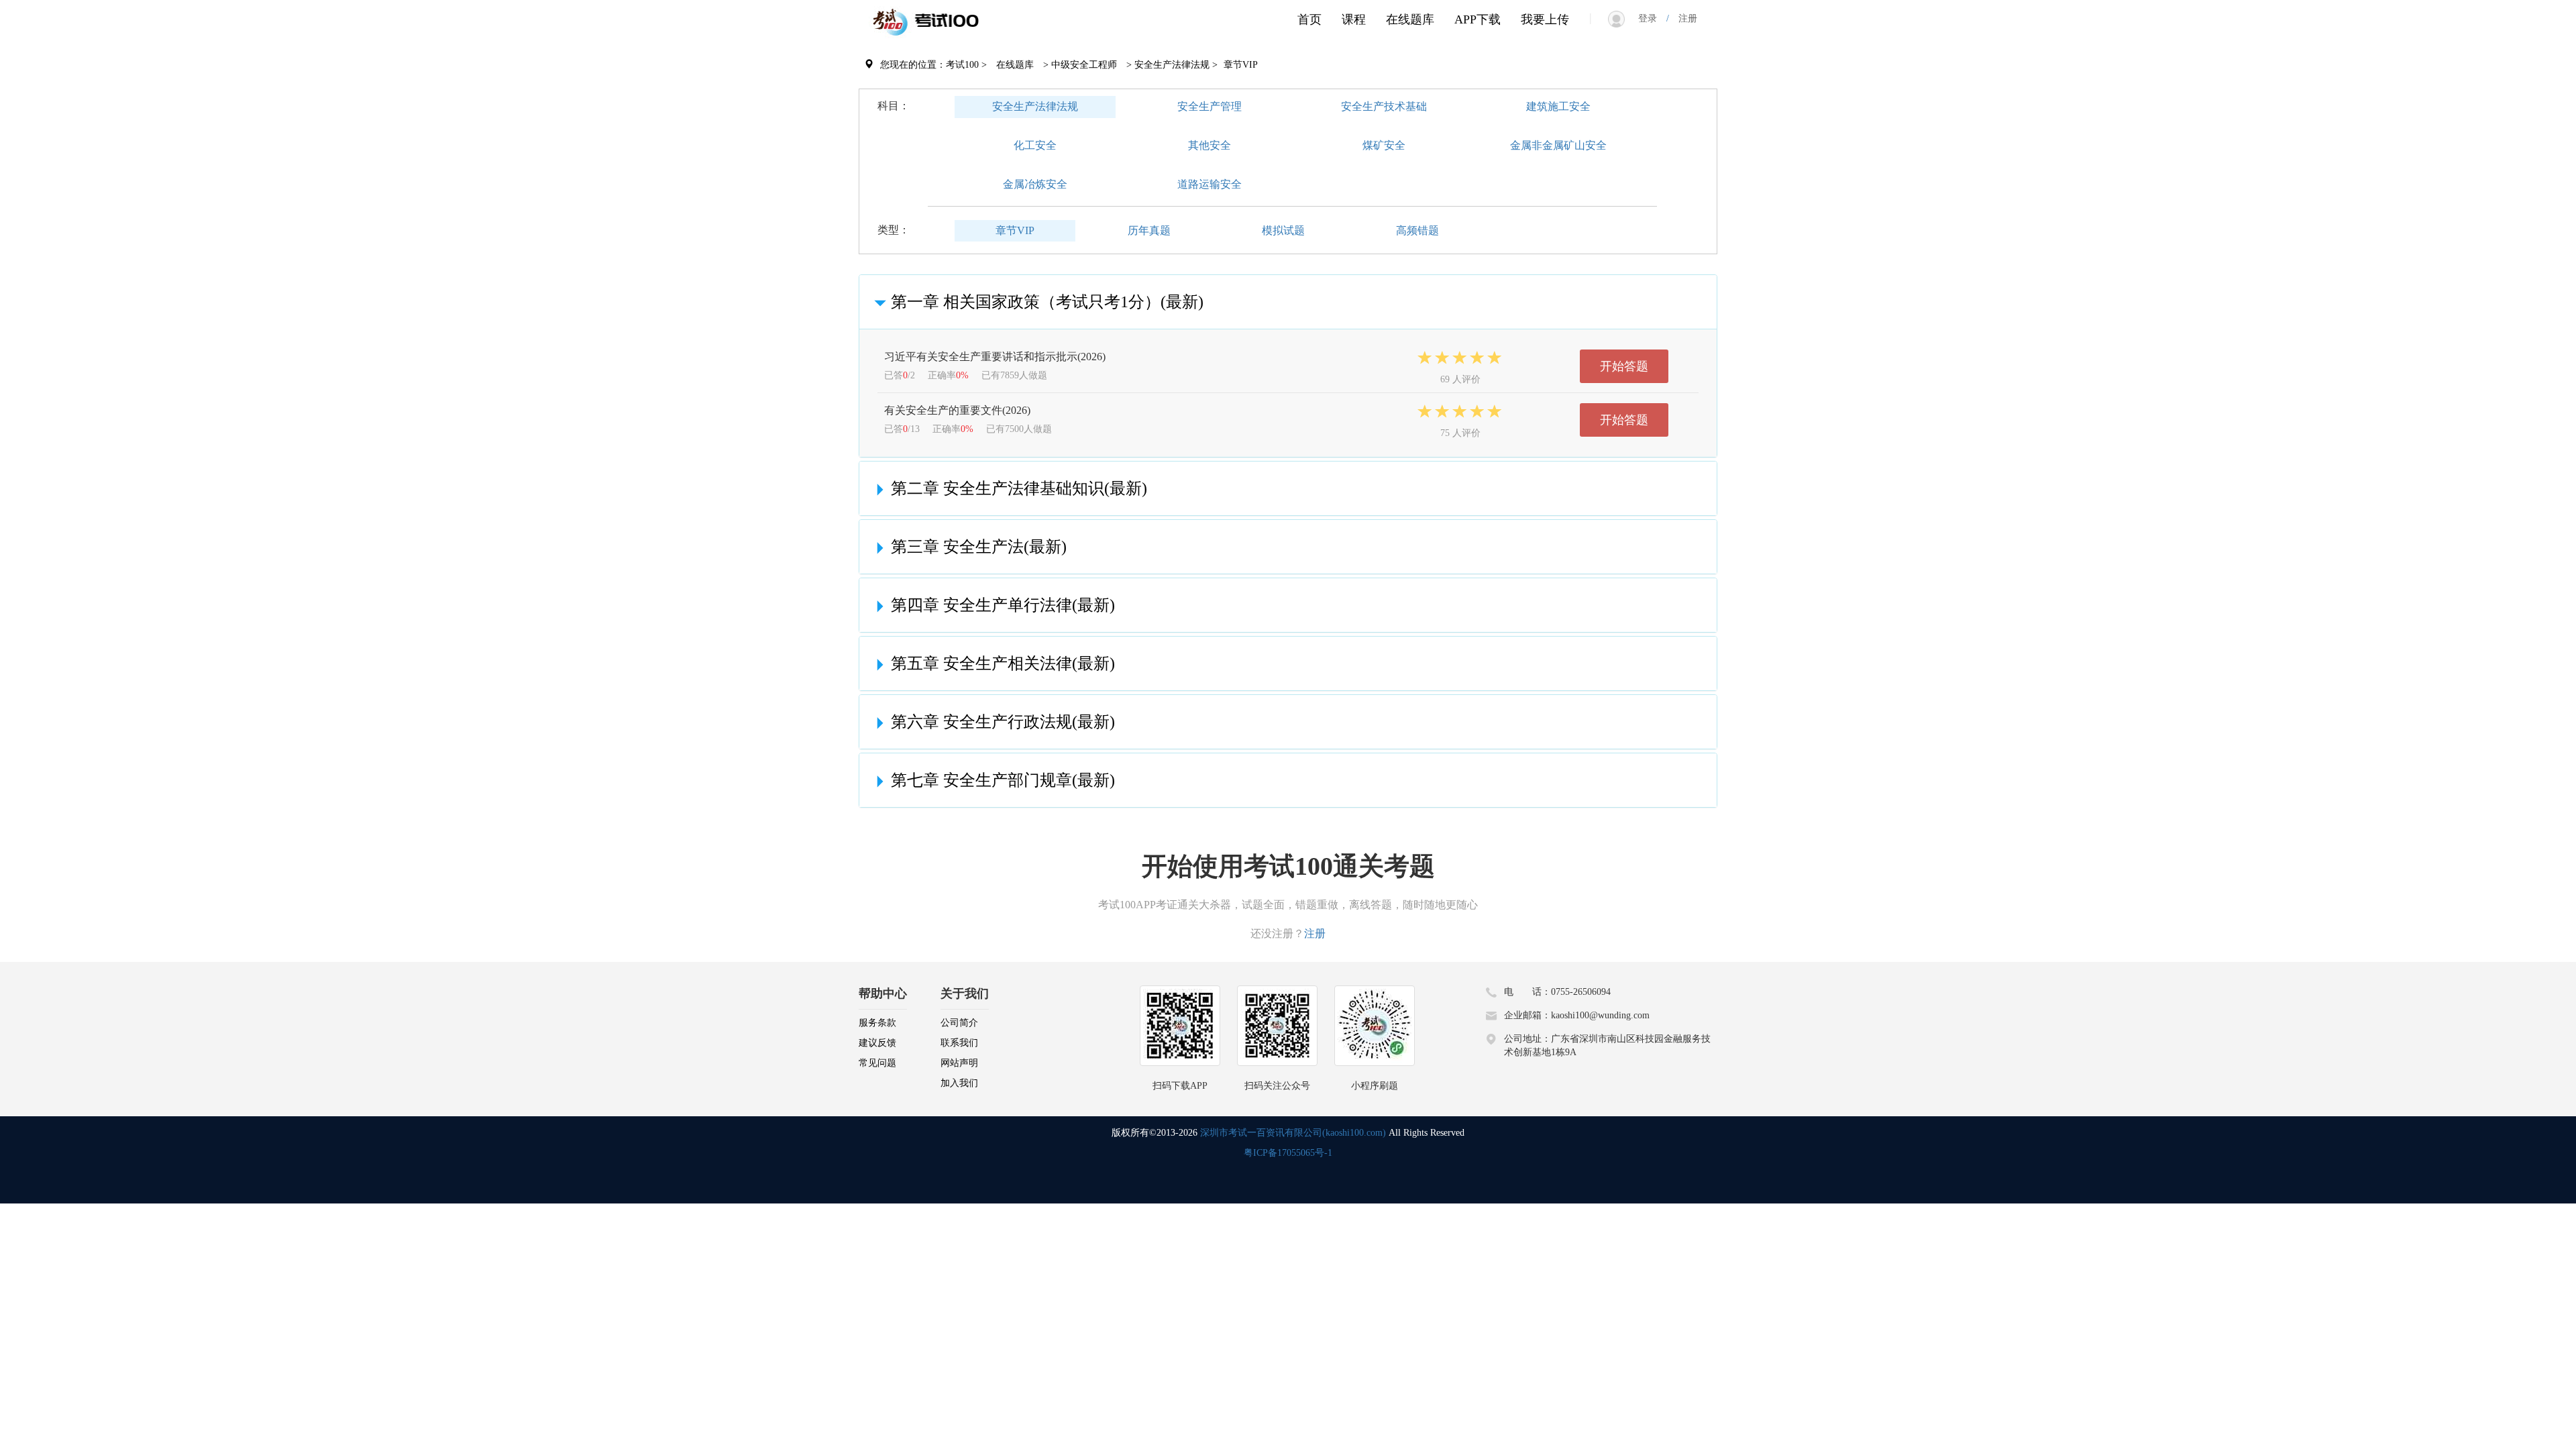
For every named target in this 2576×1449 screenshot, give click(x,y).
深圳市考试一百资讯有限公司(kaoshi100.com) (1293, 1133)
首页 (1309, 19)
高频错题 (1417, 230)
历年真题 (1149, 230)
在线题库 (1410, 19)
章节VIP (1015, 230)
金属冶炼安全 (1035, 184)
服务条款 (877, 1023)
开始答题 (1624, 366)
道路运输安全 (1210, 184)
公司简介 (959, 1023)
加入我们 (959, 1083)
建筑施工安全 (1558, 106)
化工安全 (1035, 145)
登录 (1652, 18)
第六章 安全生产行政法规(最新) (1003, 722)
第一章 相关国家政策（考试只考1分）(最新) (1047, 302)
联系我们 (959, 1043)
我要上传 (1545, 19)
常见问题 (877, 1063)
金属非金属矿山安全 (1558, 145)
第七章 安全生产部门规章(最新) (1003, 780)
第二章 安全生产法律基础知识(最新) (1019, 488)
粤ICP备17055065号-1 (1288, 1153)
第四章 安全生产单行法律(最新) (1003, 605)
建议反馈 (877, 1043)
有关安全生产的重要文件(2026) (957, 410)
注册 (1683, 18)
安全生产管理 (1210, 106)
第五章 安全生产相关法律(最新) (1003, 663)
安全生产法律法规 (1035, 106)
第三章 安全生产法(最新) (979, 547)
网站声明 (959, 1063)
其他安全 (1210, 145)
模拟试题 (1283, 230)
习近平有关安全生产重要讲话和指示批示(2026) (995, 357)
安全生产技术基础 (1384, 106)
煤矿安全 (1384, 145)
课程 (1354, 19)
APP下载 (1478, 19)
